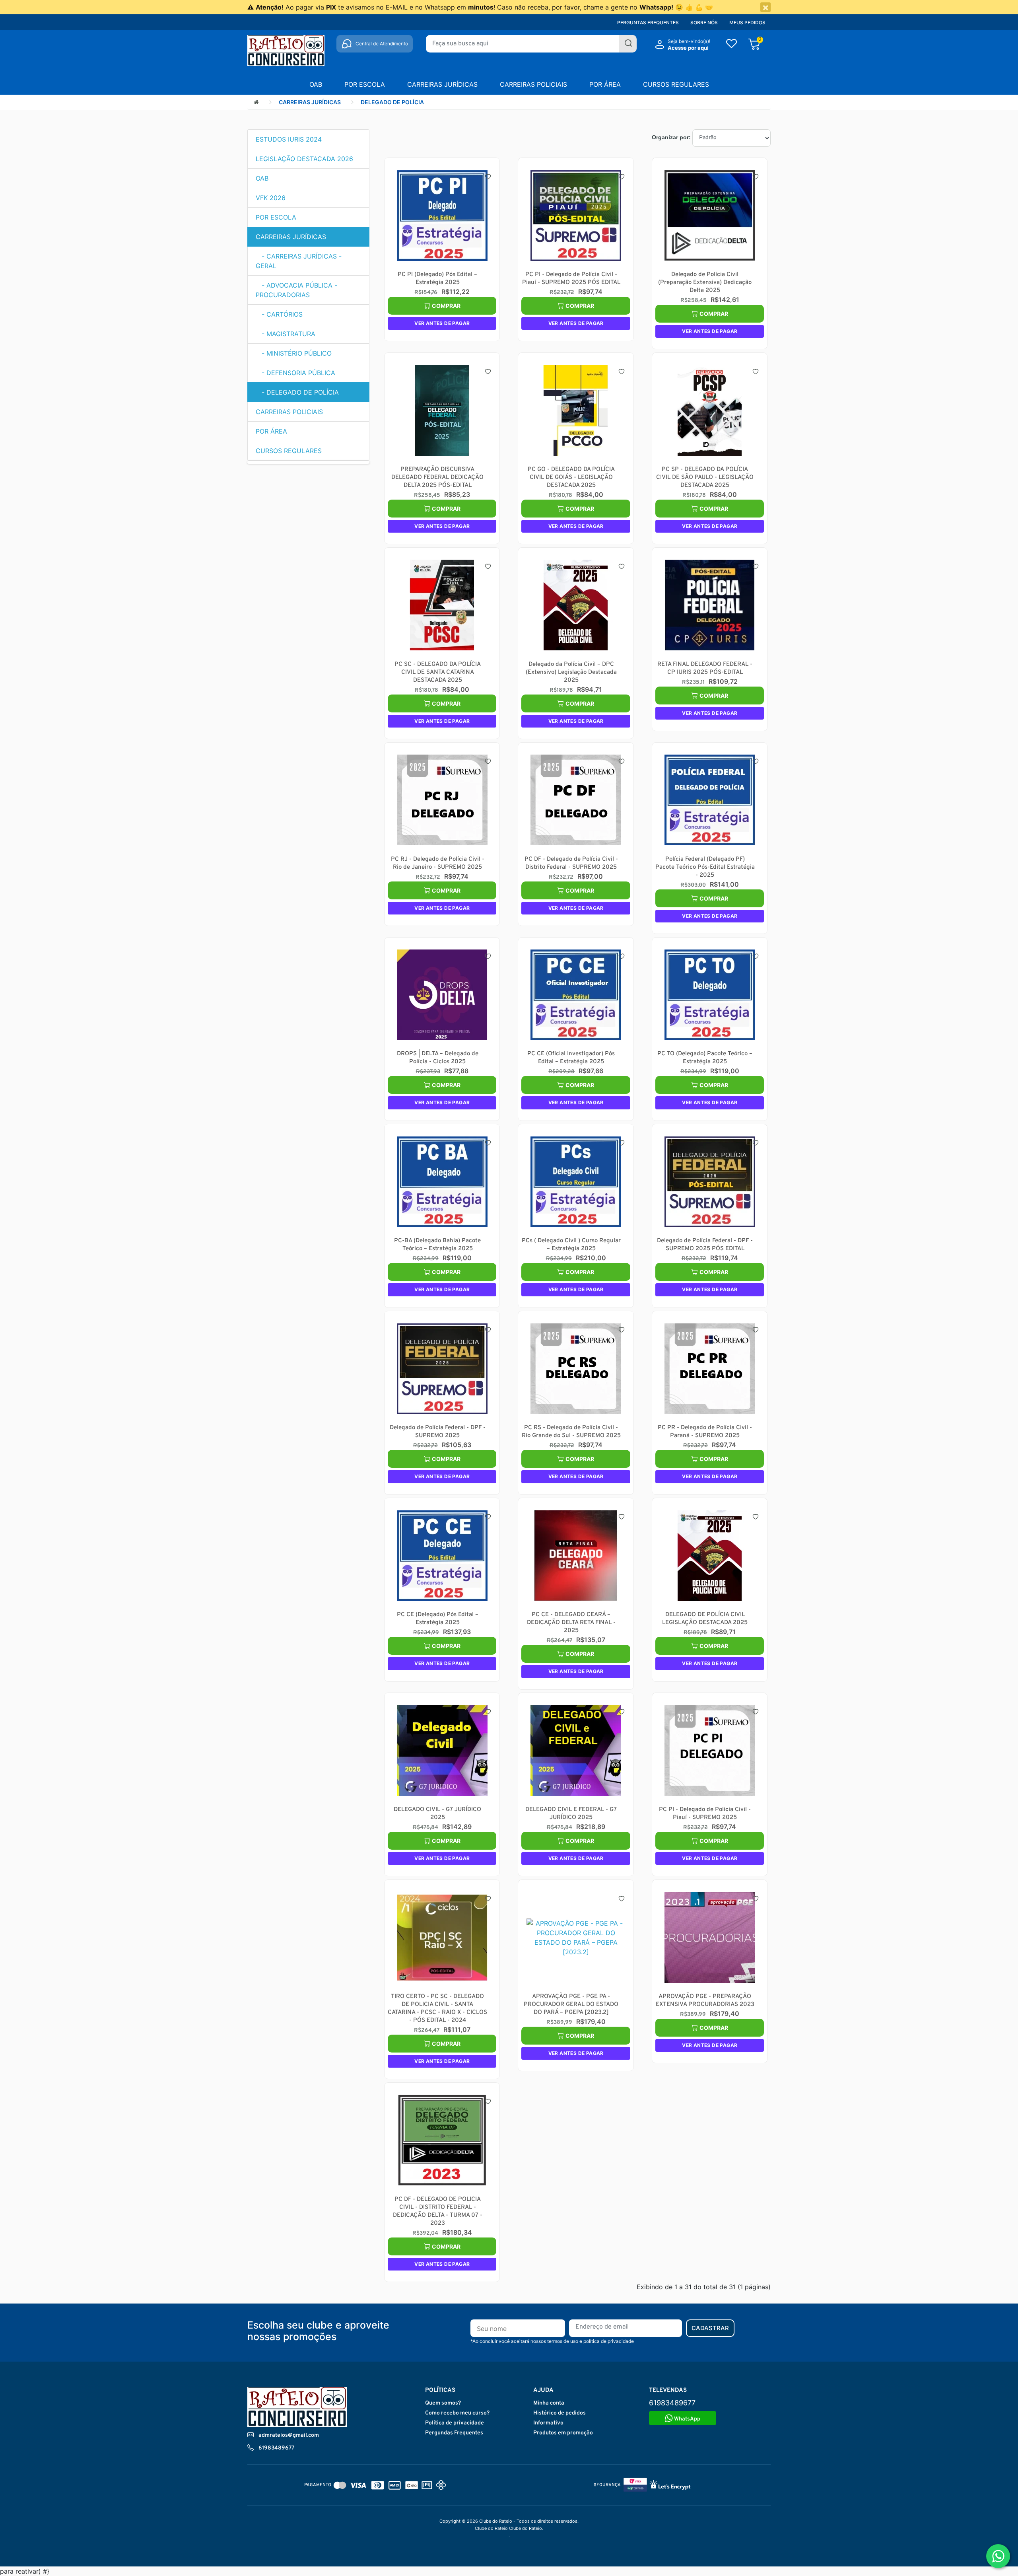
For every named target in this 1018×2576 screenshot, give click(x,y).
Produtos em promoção (563, 2433)
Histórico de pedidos (560, 2413)
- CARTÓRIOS (279, 314)
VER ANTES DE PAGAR (442, 323)
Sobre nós (704, 22)
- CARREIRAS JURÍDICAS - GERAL (299, 261)
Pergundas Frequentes (454, 2433)
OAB (316, 84)
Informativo (548, 2423)
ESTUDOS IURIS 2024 (289, 139)
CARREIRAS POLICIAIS (533, 84)
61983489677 (276, 2448)
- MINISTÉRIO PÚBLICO (294, 353)
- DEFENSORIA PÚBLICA (295, 373)
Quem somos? (443, 2403)
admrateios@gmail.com (289, 2435)
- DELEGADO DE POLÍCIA (297, 392)
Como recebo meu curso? (457, 2413)
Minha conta (549, 2403)
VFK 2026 (271, 198)
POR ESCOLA (365, 84)
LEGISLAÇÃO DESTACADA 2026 (304, 159)
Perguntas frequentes (648, 22)
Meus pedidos (747, 22)
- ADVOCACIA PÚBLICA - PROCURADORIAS (296, 290)
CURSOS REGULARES (676, 84)
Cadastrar (710, 2328)
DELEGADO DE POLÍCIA (392, 102)
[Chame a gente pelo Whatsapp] (998, 2556)
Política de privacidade (455, 2423)
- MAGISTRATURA (286, 334)
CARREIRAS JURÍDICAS (442, 84)
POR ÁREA (605, 84)
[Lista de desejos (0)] (731, 45)
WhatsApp (687, 2419)
